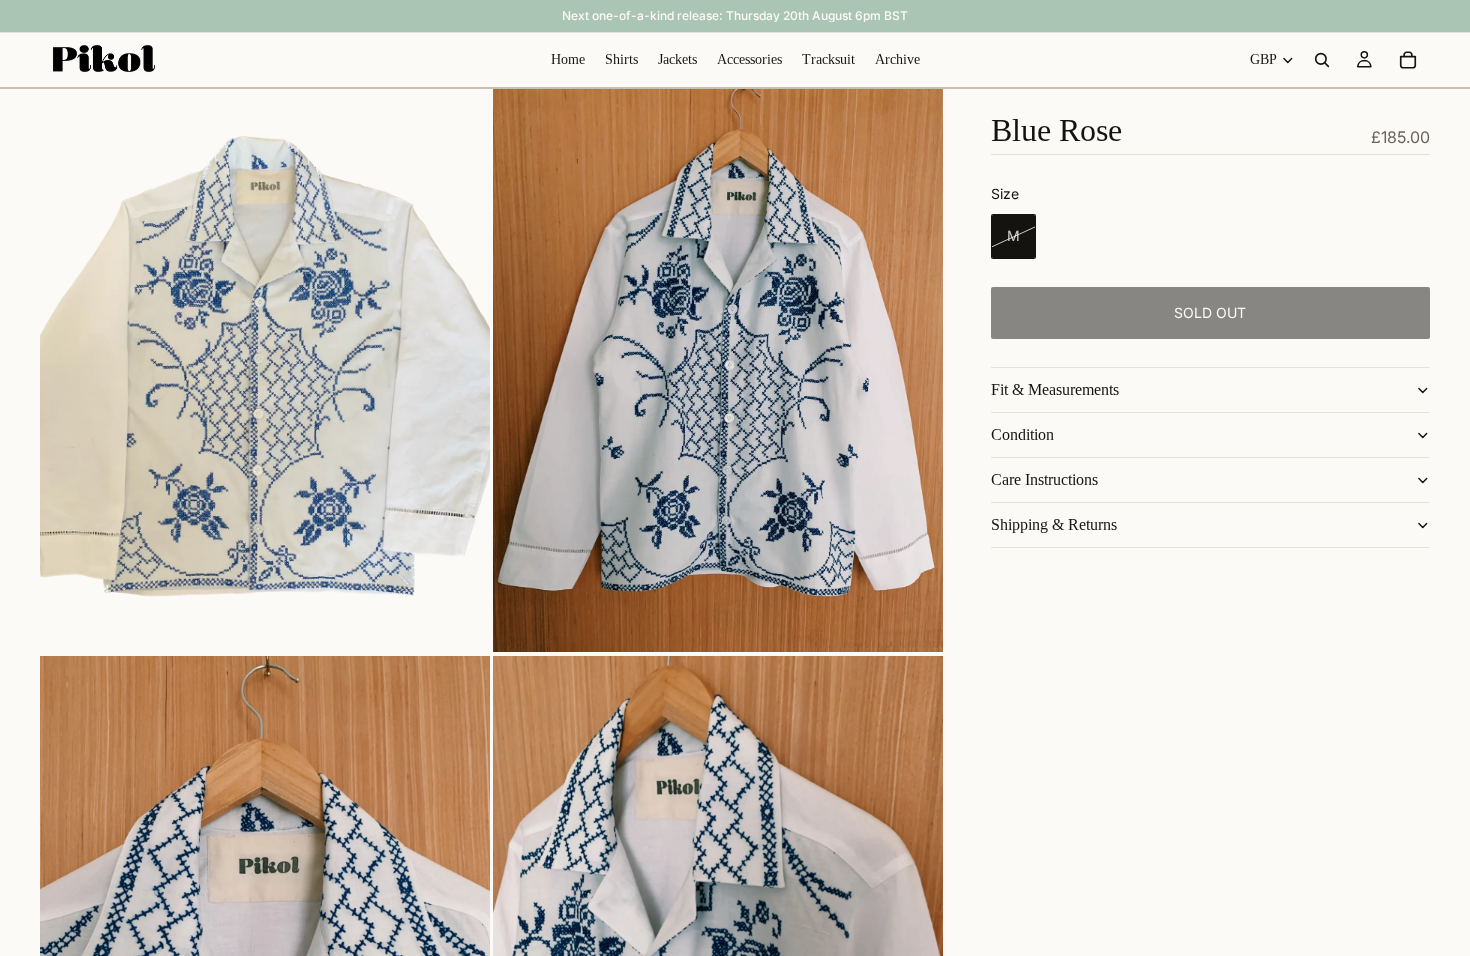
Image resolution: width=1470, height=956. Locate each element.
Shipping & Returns (1054, 524)
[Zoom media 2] (718, 370)
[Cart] (1408, 60)
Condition (1022, 434)
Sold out (1210, 312)
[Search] (1322, 60)
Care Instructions (1044, 479)
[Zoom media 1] (265, 370)
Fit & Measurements (1055, 389)
